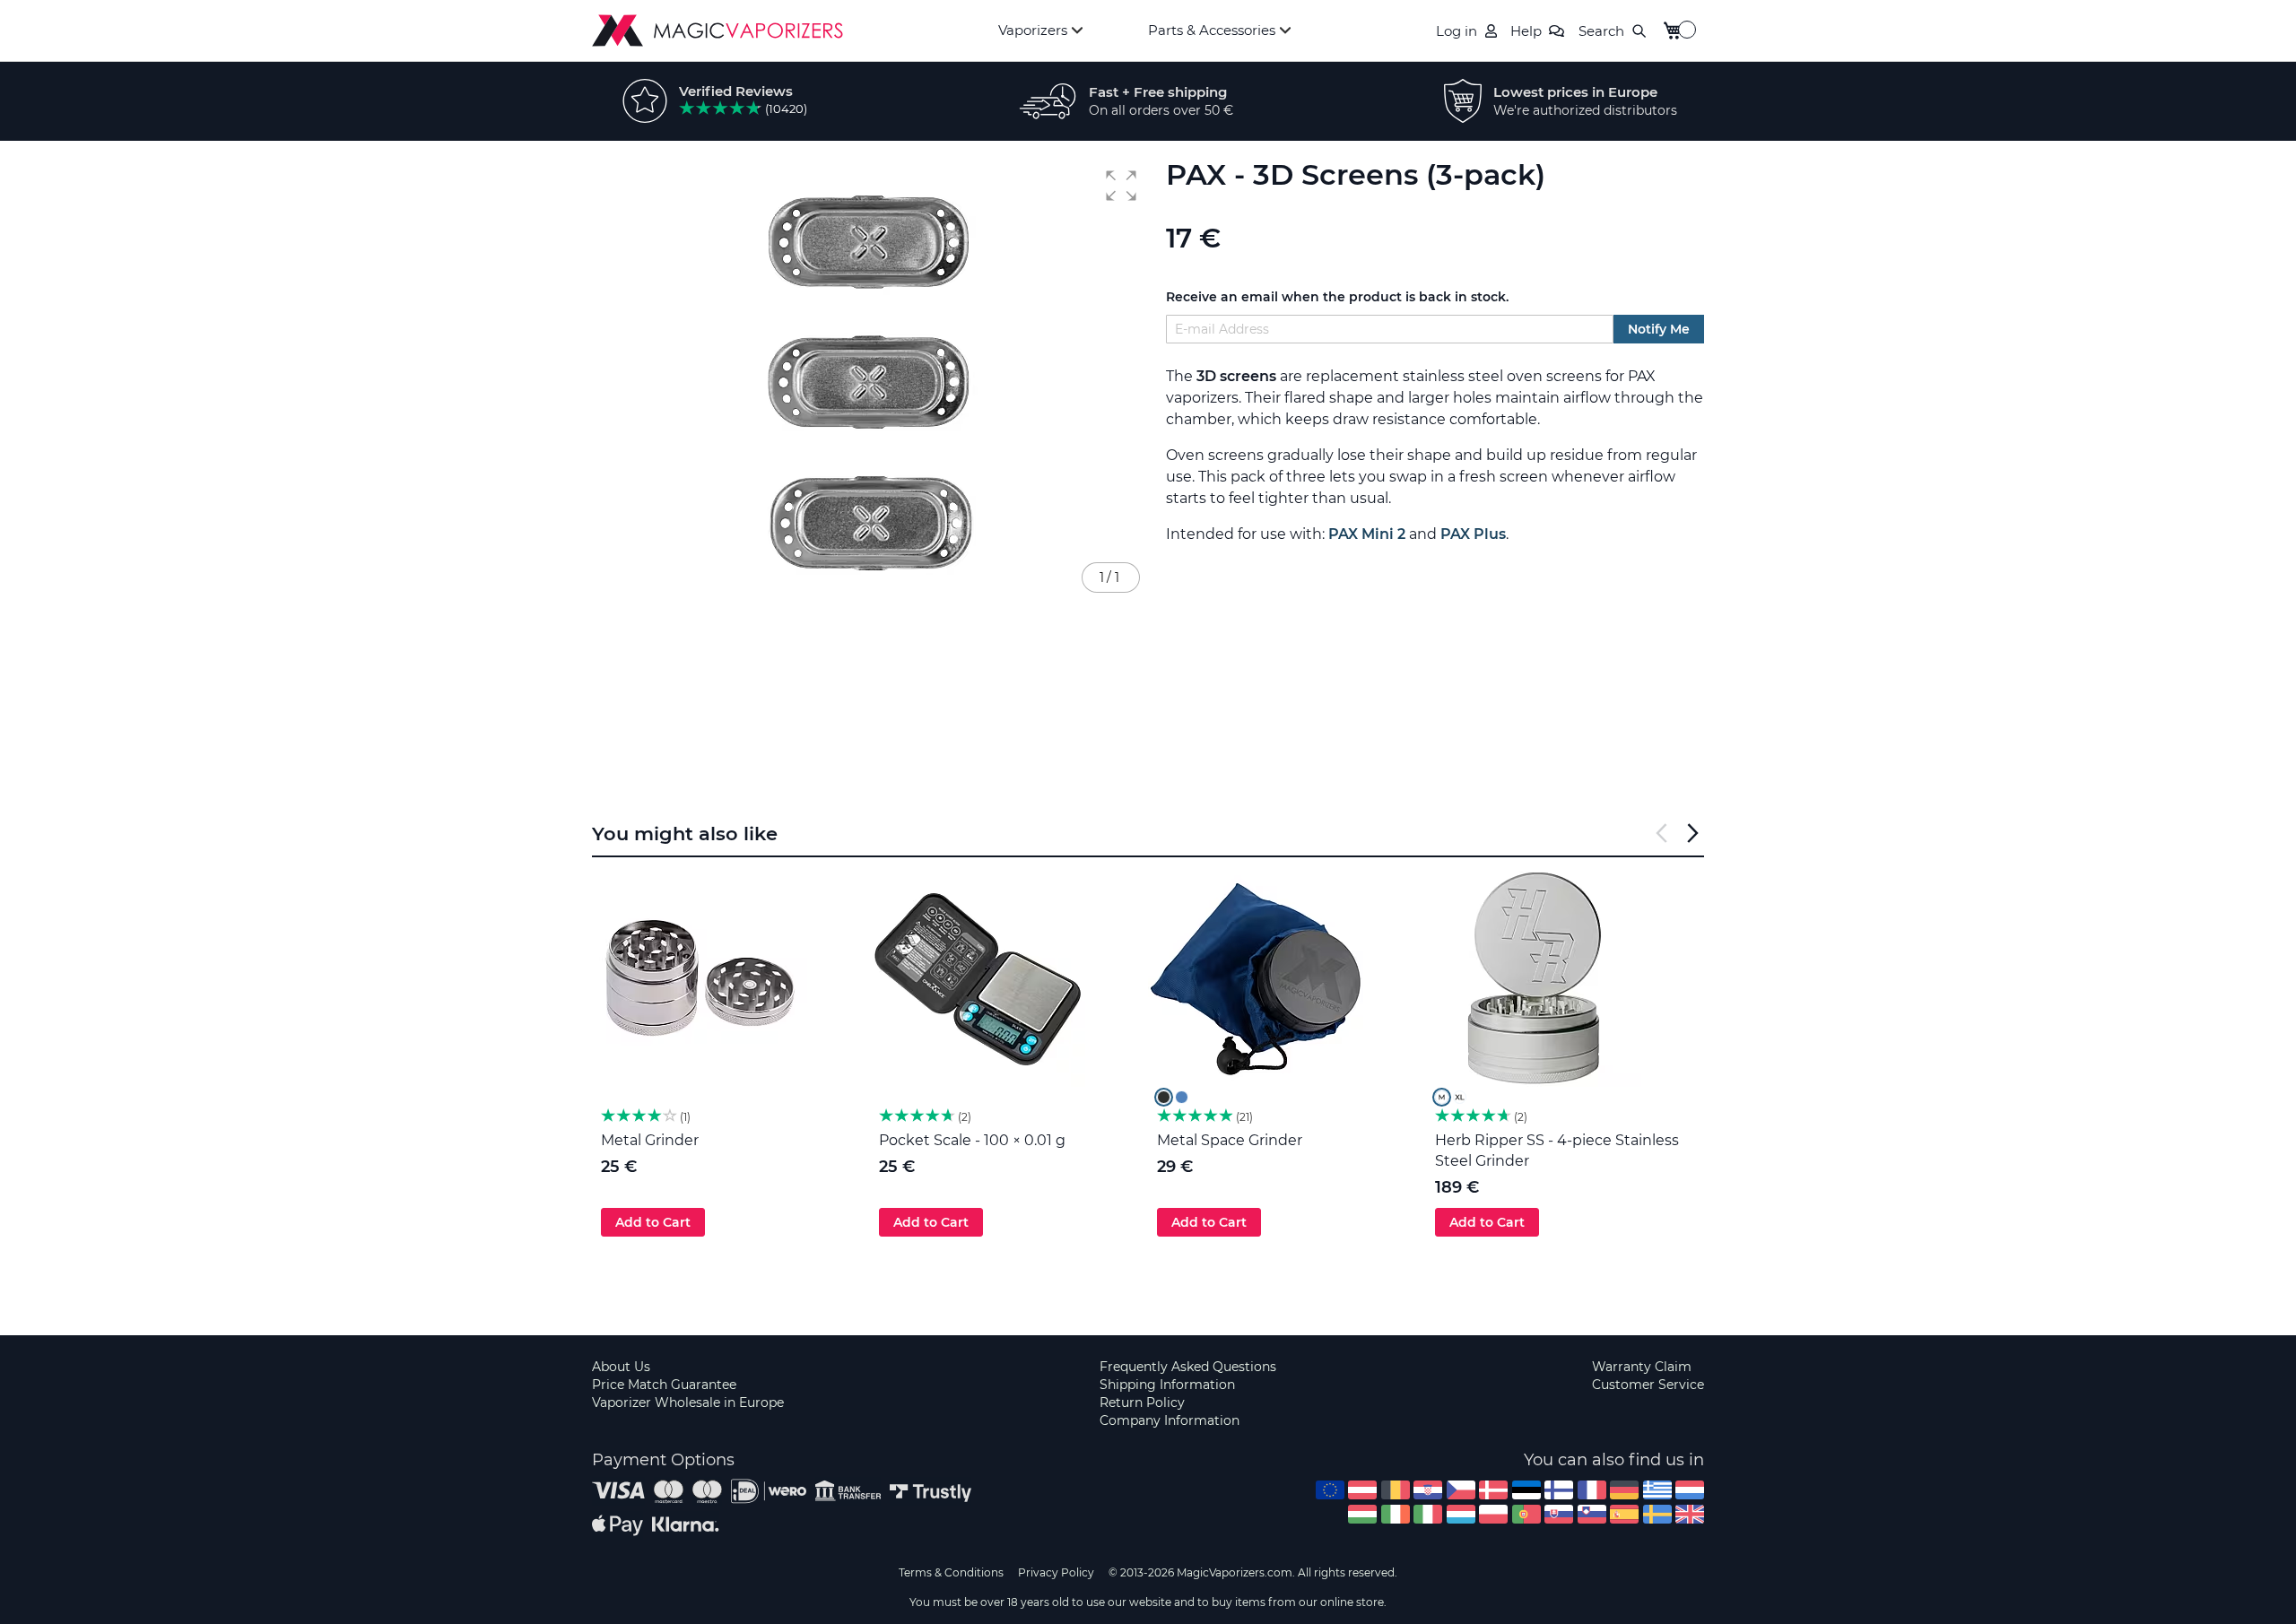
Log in (1457, 31)
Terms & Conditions (951, 1572)
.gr (1657, 1490)
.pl (1493, 1514)
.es (1624, 1514)
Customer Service (1648, 1385)
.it (1428, 1514)
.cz (1461, 1490)
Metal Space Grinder (1230, 1140)
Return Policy (1142, 1403)
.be (1396, 1490)
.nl (1690, 1490)
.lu (1461, 1514)
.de (1624, 1490)
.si (1592, 1514)
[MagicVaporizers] (717, 30)
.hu (1362, 1514)
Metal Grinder (650, 1140)
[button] (1121, 186)
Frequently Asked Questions (1188, 1367)
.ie (1396, 1514)
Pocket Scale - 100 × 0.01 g (972, 1140)
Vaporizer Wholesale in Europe (688, 1403)
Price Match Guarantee (664, 1385)
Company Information (1170, 1420)
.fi (1559, 1490)
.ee (1526, 1490)
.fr (1592, 1490)
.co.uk (1690, 1514)
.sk (1559, 1514)
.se (1657, 1514)
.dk (1493, 1490)
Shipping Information (1167, 1385)
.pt (1526, 1514)
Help (1526, 31)
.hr (1428, 1490)
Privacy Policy (1056, 1572)
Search (1601, 31)
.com (1330, 1490)
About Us (621, 1367)
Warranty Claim (1642, 1367)
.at (1362, 1490)
